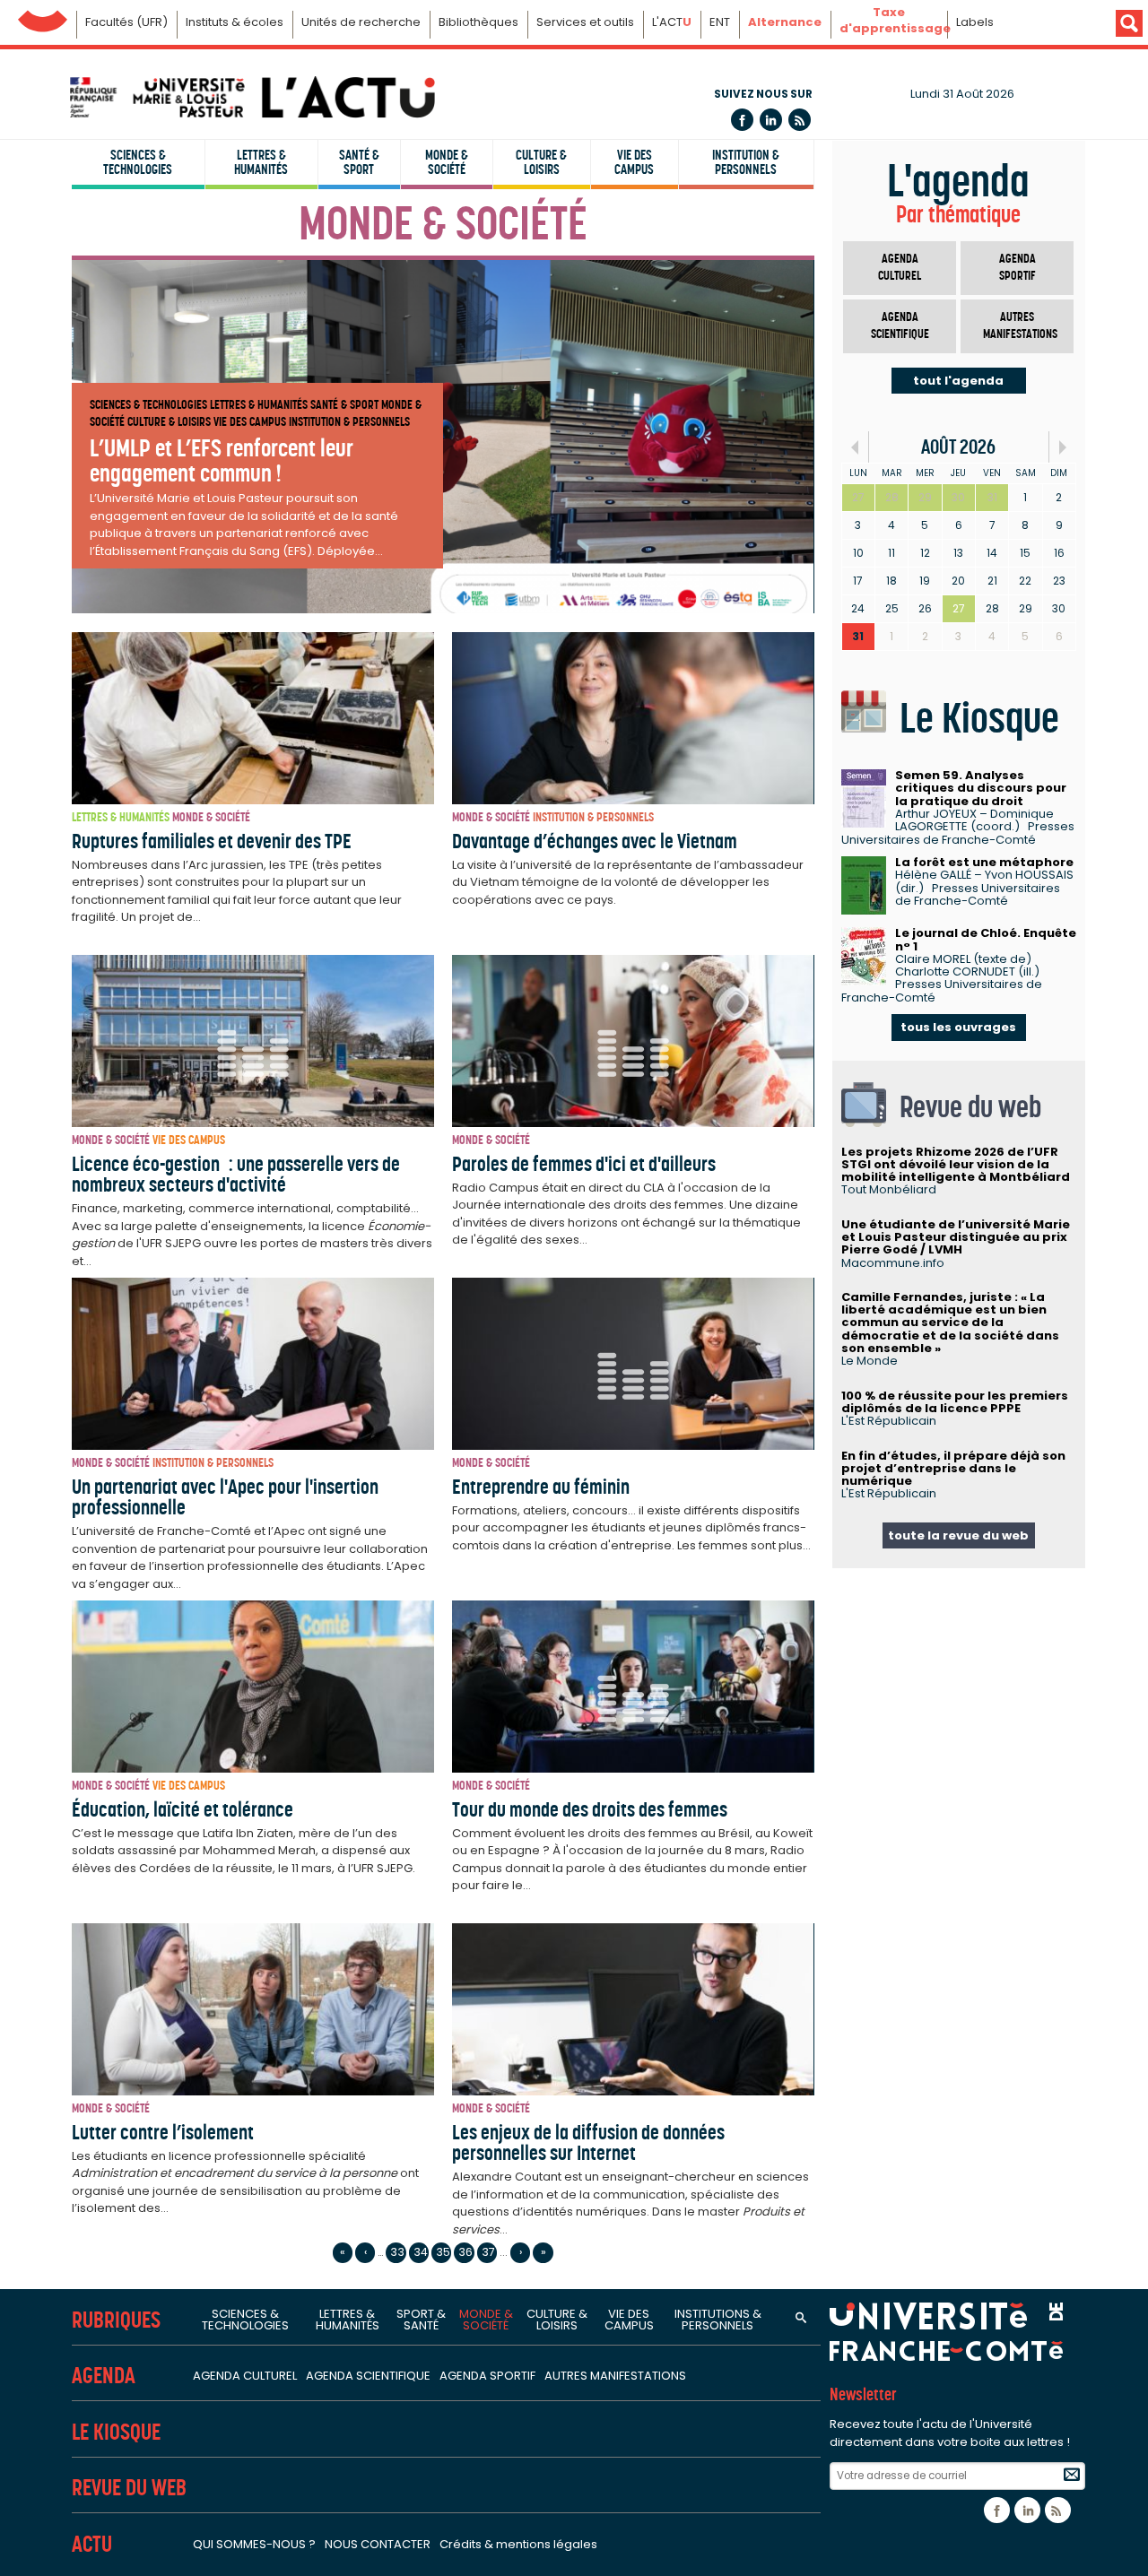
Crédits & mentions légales (518, 2544)
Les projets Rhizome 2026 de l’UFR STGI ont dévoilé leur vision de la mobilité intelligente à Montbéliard (956, 1165)
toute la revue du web (958, 1535)
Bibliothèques (478, 22)
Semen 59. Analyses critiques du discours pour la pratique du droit (981, 788)
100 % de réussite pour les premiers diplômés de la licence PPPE (955, 1402)
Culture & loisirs (541, 162)
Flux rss (800, 120)
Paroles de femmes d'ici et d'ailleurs (584, 1164)
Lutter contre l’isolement (163, 2132)
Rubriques (116, 2320)
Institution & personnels (746, 162)
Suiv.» (1062, 447)
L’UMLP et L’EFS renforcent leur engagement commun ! (222, 460)
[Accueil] (251, 97)
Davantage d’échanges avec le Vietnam (595, 841)
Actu (92, 2544)
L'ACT (672, 22)
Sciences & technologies (138, 162)
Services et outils (585, 22)
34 (421, 2252)
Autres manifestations (1020, 326)
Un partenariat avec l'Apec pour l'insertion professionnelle (225, 1497)
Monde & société (447, 162)
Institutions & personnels (718, 2320)
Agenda (104, 2376)
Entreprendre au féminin (541, 1487)
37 (488, 2252)
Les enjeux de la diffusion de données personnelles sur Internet (588, 2142)
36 (465, 2252)
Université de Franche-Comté (43, 17)
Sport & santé (421, 2320)
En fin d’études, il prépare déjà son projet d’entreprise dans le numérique (953, 1469)
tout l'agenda (958, 381)
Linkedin (771, 120)
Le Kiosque (116, 2432)
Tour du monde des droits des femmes (590, 1809)
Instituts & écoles (235, 22)
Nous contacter (378, 2544)
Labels (975, 22)
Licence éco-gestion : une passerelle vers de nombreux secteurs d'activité (236, 1174)
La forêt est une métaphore (984, 862)
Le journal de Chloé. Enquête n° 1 (986, 939)
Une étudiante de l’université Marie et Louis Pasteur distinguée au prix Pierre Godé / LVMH (956, 1237)
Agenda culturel (900, 268)
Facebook (742, 120)
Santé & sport (359, 162)
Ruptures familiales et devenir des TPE (212, 841)
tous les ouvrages (958, 1027)
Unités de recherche (361, 22)
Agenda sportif (1018, 268)
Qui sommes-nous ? (254, 2544)
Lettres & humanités (261, 162)
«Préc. (855, 447)
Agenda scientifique (900, 326)
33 (397, 2252)
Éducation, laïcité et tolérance (183, 1809)
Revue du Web (129, 2488)
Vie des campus (634, 162)
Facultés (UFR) (126, 22)
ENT (720, 22)
